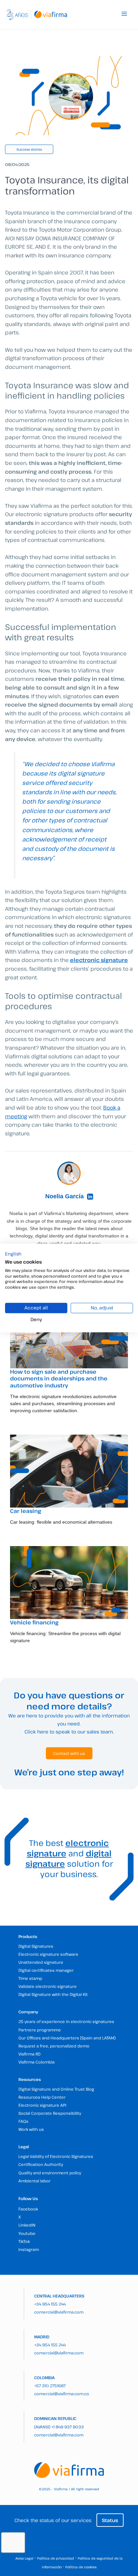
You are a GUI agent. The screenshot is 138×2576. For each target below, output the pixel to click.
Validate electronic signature (48, 1986)
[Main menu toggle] (124, 14)
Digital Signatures (36, 1946)
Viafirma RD (29, 2054)
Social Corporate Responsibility (50, 2113)
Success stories (29, 149)
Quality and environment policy (50, 2173)
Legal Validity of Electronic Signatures (56, 2156)
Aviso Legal (24, 2558)
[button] (13, 1254)
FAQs (23, 2121)
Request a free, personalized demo (54, 2046)
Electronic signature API (42, 2105)
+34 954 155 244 (50, 2304)
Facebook (28, 2209)
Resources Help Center (42, 2097)
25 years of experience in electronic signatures (66, 2021)
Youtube (27, 2233)
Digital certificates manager (46, 1970)
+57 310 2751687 (50, 2386)
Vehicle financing (34, 1622)
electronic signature (68, 1848)
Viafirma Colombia (37, 2062)
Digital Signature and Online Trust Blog (56, 2089)
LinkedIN (27, 2225)
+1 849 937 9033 (67, 2427)
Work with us (31, 2129)
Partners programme (40, 2030)
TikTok (24, 2241)
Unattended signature (41, 1962)
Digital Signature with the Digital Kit (53, 1994)
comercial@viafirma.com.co (62, 2394)
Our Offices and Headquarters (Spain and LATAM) (67, 2038)
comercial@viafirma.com (59, 2312)
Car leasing (26, 1511)
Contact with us (69, 1753)
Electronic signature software (48, 1954)
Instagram (29, 2249)
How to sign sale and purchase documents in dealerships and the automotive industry (59, 1379)
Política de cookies (81, 2567)
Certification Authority (41, 2164)
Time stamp (30, 1978)
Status (110, 2520)
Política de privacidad (56, 2558)
